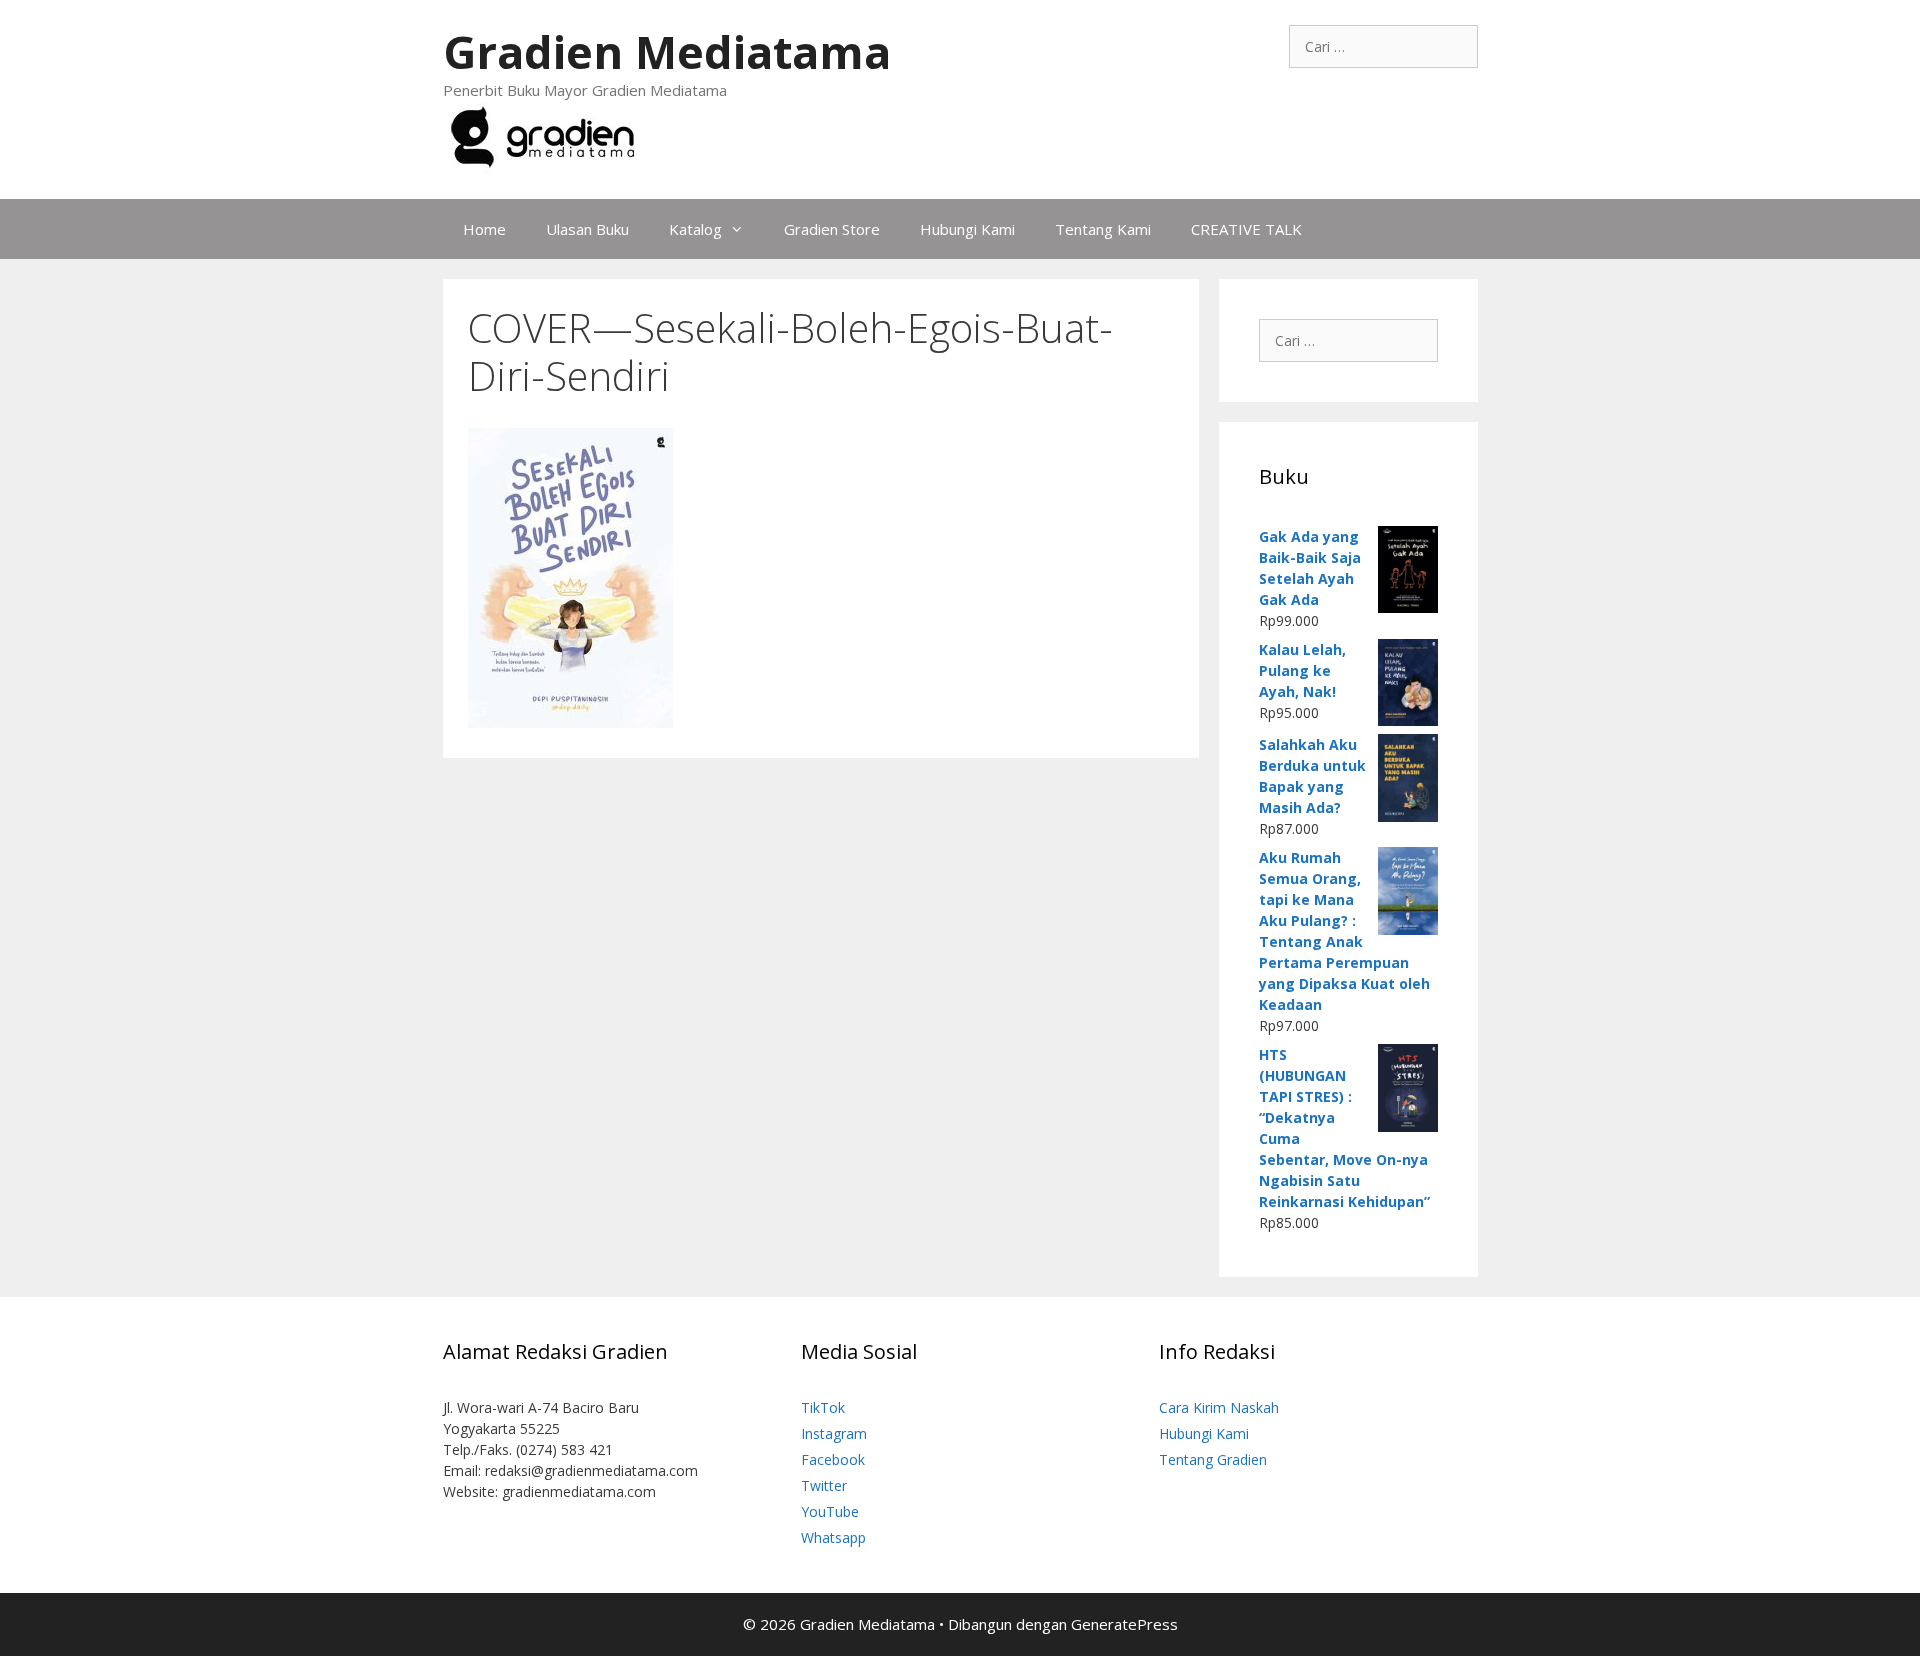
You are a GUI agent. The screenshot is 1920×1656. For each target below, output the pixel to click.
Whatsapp (833, 1537)
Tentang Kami (1103, 229)
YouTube (830, 1511)
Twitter (824, 1485)
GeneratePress (1124, 1624)
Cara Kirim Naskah (1219, 1407)
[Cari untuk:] (1383, 46)
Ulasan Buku (587, 229)
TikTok (823, 1407)
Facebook (833, 1459)
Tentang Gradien (1213, 1459)
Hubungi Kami (967, 229)
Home (484, 229)
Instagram (834, 1433)
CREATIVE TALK (1246, 229)
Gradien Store (832, 229)
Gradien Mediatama (667, 51)
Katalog (695, 229)
